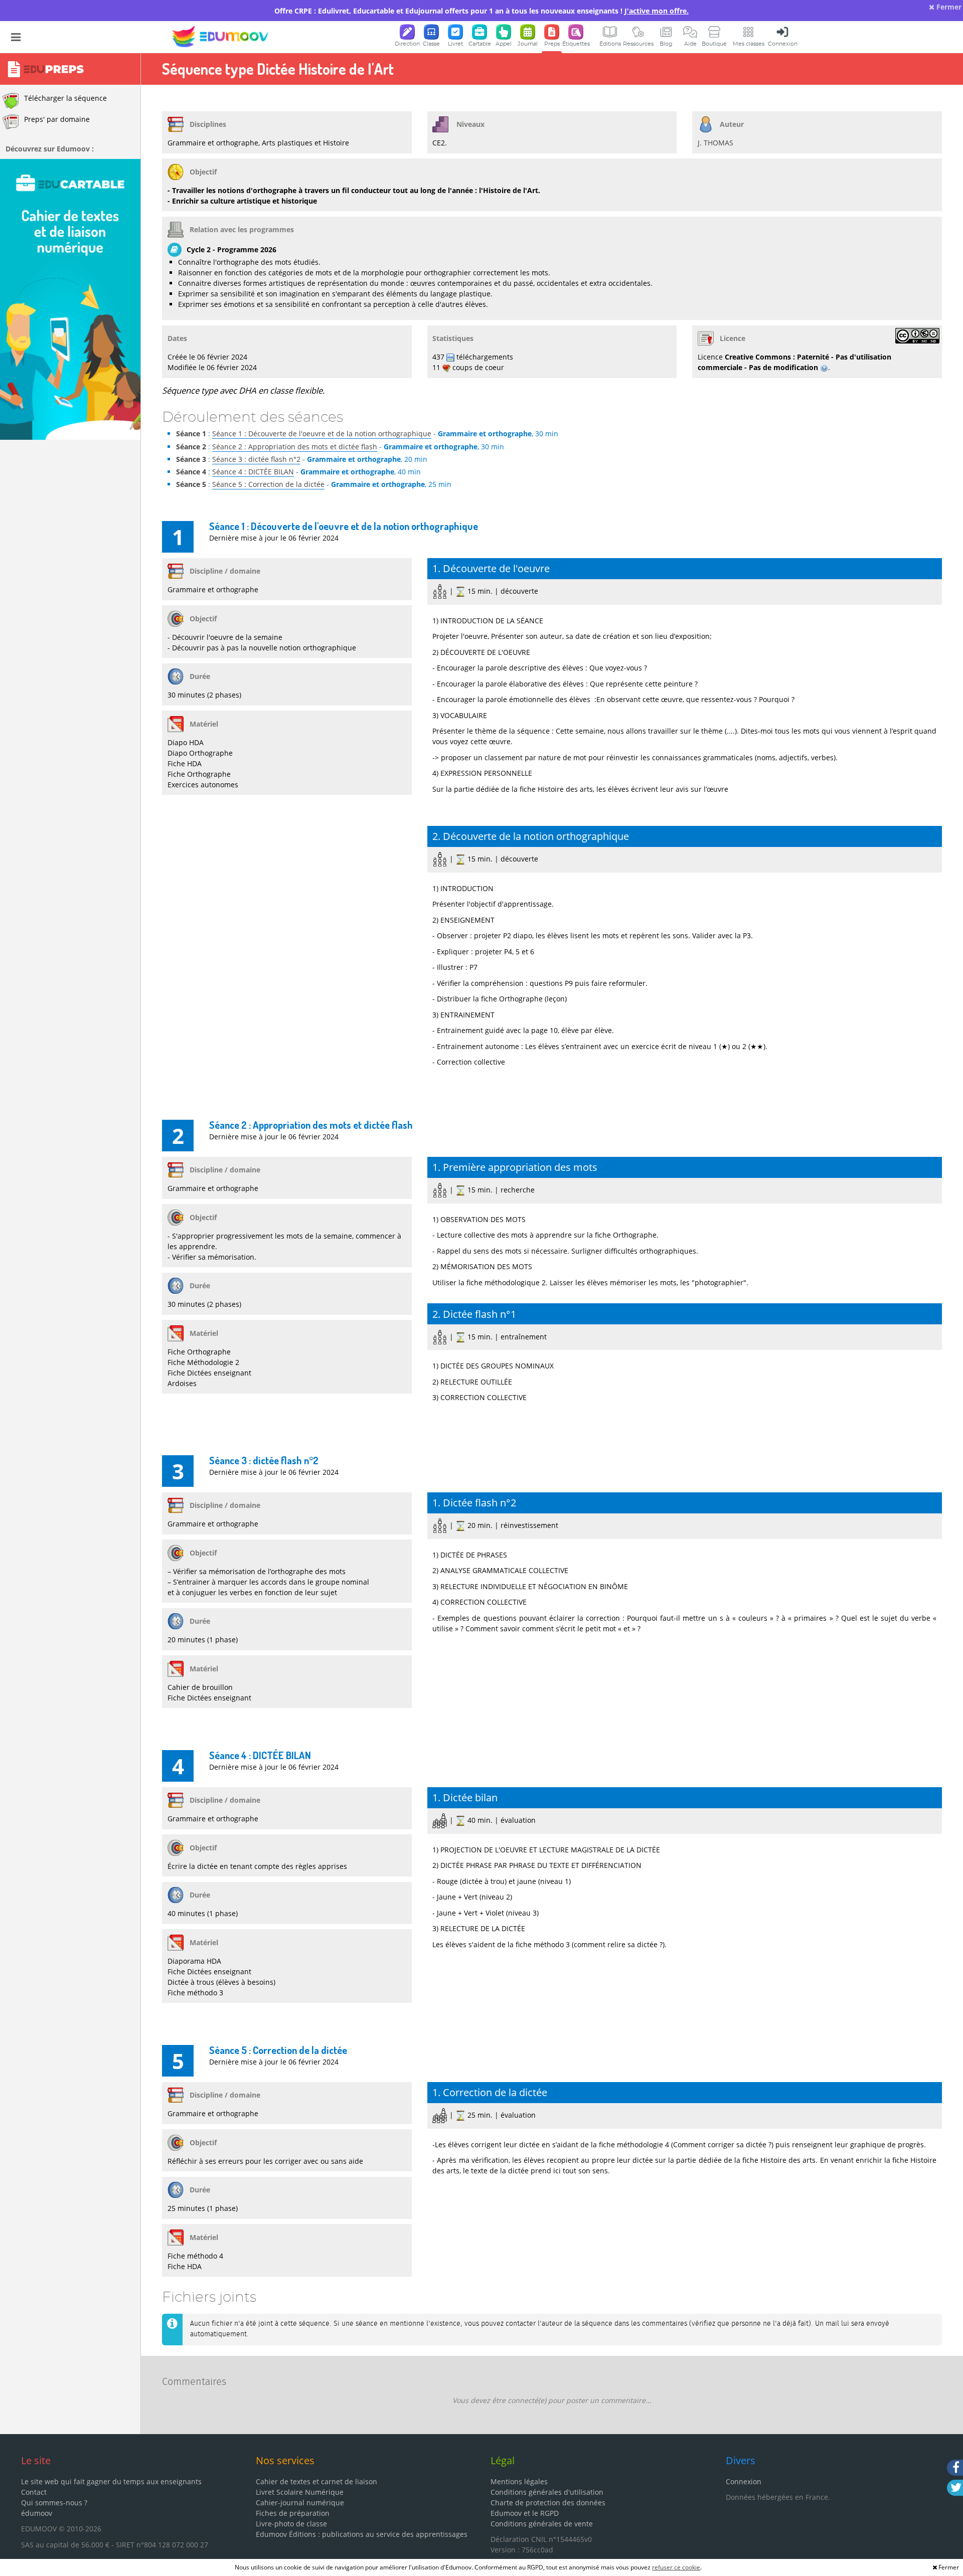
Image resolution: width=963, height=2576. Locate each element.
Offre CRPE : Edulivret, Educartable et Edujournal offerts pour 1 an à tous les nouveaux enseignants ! (481, 11)
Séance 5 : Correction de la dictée (268, 484)
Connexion (744, 2481)
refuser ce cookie (676, 2567)
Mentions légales (519, 2481)
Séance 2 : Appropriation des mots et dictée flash (295, 447)
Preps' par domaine (57, 119)
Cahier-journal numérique (300, 2503)
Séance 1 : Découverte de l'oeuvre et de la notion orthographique (322, 434)
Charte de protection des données (548, 2503)
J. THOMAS (715, 143)
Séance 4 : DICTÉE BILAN (253, 472)
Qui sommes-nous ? (54, 2503)
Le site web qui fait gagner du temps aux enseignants (111, 2481)
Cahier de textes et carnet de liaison (316, 2481)
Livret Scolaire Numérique (300, 2492)
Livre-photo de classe (291, 2524)
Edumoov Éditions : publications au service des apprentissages (362, 2534)
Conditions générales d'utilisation (547, 2492)
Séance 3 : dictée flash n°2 (256, 459)
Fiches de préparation (293, 2513)
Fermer (948, 7)
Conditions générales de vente (542, 2524)
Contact (34, 2492)
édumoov (37, 2513)
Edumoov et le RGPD (525, 2513)
